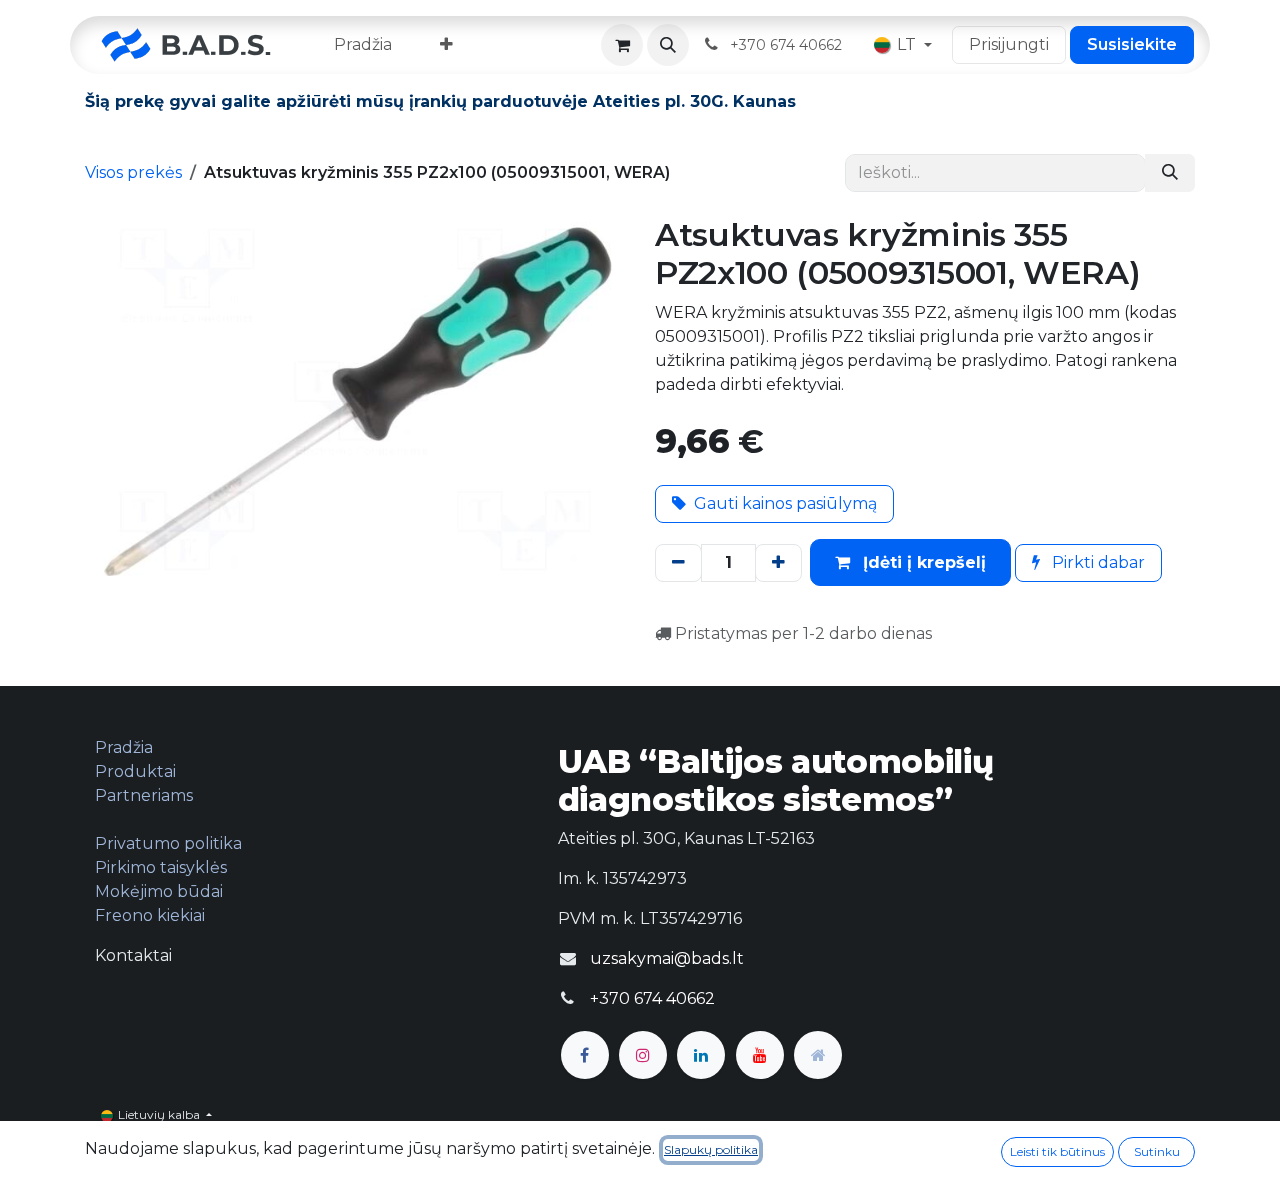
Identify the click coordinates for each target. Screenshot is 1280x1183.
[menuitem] (363, 45)
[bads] (818, 1055)
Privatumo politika (168, 843)
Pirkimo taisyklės (161, 867)
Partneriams (144, 795)
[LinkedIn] (701, 1055)
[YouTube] (760, 1055)
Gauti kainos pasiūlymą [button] (785, 503)
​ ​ (788, 44)
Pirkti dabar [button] (1096, 562)
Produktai (135, 771)
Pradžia (124, 747)
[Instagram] (643, 1055)
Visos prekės (133, 172)
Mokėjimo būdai (159, 891)
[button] (668, 45)
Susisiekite (1132, 44)
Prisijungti (1009, 44)
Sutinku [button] (1157, 1151)
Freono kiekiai (150, 915)
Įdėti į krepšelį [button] (922, 562)
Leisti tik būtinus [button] (1057, 1151)
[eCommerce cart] (622, 45)
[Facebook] (585, 1055)
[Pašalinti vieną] (678, 563)
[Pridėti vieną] (778, 563)
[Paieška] (1170, 173)
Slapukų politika (711, 1149)
